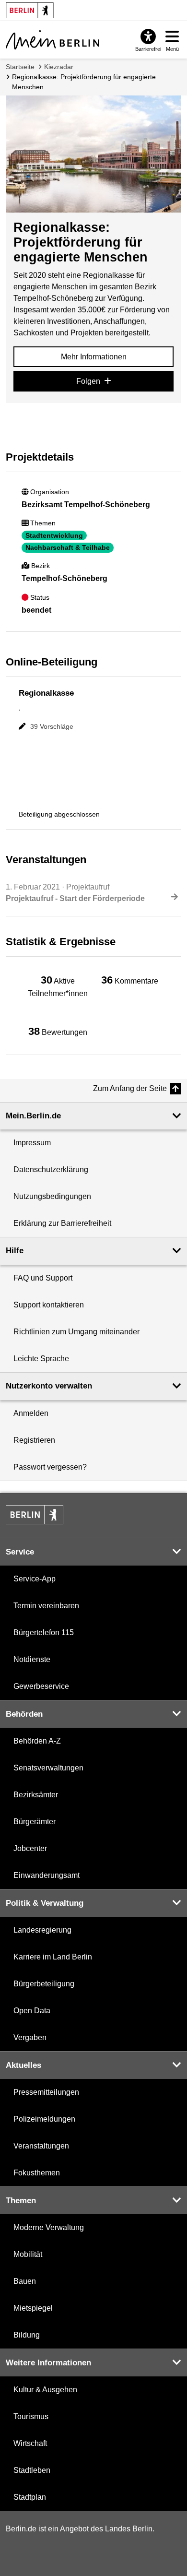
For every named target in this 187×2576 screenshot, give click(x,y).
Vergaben (30, 2037)
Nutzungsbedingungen (52, 1196)
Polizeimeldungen (44, 2119)
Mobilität (28, 2254)
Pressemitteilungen (46, 2092)
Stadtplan (30, 2497)
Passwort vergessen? (50, 1467)
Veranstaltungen (41, 2146)
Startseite (20, 67)
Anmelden (31, 1413)
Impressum (32, 1143)
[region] (58, 986)
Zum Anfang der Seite (130, 1088)
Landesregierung (42, 1930)
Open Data (32, 2011)
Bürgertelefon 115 (44, 1632)
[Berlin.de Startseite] (35, 1515)
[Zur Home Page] (53, 40)
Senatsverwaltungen (48, 1768)
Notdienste (32, 1659)
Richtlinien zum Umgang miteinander (76, 1332)
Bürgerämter (35, 1822)
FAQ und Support (43, 1278)
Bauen (25, 2281)
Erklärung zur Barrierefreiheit (62, 1223)
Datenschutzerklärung (51, 1169)
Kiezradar (59, 67)
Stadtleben (32, 2470)
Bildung (27, 2335)
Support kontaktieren (49, 1305)
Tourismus (31, 2416)
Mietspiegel (33, 2308)
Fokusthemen (37, 2173)
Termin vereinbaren (46, 1606)
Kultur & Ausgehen (45, 2390)
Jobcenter (30, 1848)
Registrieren (34, 1440)
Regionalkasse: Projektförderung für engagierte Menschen (84, 82)
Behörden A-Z (37, 1741)
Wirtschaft (30, 2443)
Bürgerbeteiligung (44, 1984)
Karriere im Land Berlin (53, 1957)
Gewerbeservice (41, 1686)
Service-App (35, 1579)
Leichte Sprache (41, 1359)
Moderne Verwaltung (49, 2227)
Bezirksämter (36, 1795)
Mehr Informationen (94, 357)
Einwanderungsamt (47, 1875)
